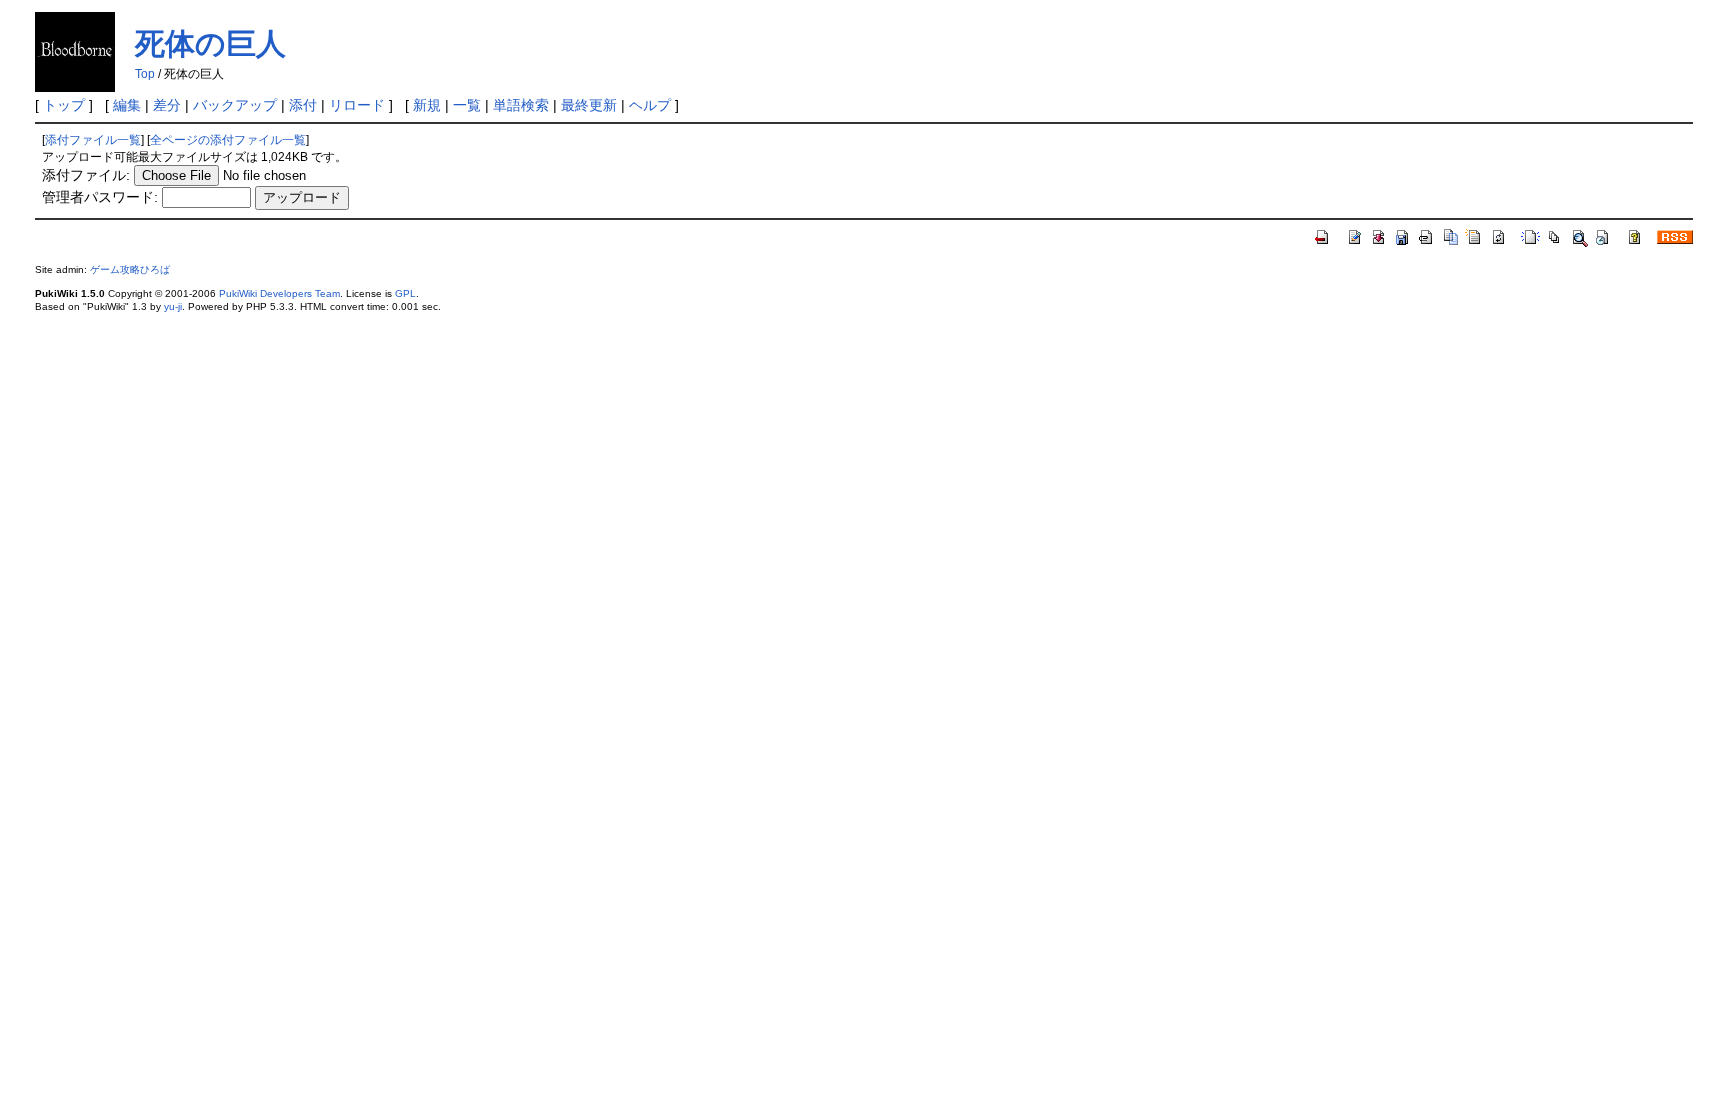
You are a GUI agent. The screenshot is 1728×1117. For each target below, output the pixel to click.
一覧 (467, 105)
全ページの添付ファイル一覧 (228, 140)
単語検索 (521, 105)
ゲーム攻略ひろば (130, 269)
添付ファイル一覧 (93, 140)
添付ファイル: (86, 175)
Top (145, 74)
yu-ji (173, 306)
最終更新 (589, 105)
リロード (357, 105)
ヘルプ (650, 105)
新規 (427, 105)
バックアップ (235, 105)
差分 (167, 105)
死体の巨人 (210, 43)
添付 (303, 105)
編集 (127, 105)
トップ (64, 105)
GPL (405, 293)
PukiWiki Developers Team (279, 293)
